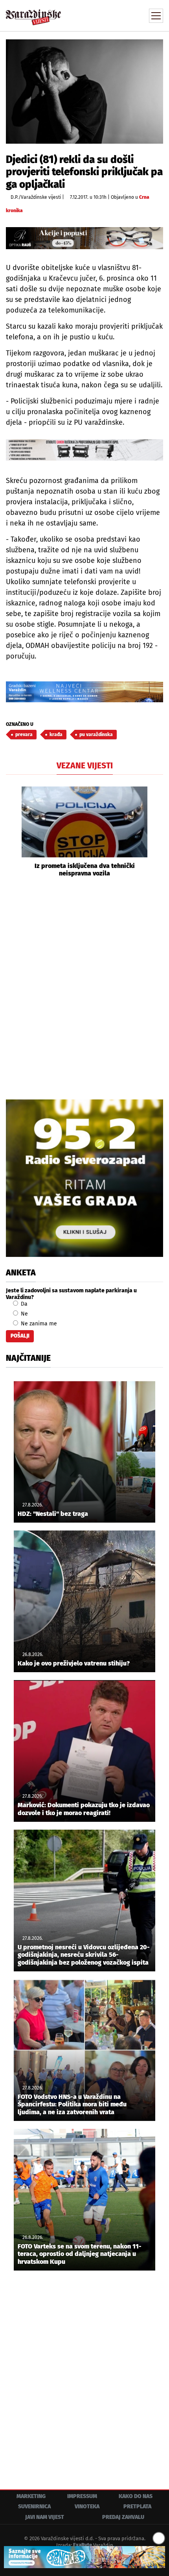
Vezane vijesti (85, 766)
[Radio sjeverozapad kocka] (84, 1178)
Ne (24, 1314)
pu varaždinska (96, 735)
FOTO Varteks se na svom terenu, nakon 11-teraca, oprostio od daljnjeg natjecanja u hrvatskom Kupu (80, 2254)
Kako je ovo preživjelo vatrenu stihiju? (74, 1663)
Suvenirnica (34, 2507)
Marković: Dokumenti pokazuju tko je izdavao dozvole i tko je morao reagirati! (84, 1809)
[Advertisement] (84, 987)
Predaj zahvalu (123, 2517)
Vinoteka (87, 2507)
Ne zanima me (38, 1324)
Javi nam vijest (45, 2517)
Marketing (31, 2496)
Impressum (82, 2496)
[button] (12, 832)
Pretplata (137, 2507)
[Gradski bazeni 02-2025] (84, 692)
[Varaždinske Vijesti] (33, 14)
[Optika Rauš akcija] (84, 238)
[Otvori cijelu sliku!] (84, 91)
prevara (24, 735)
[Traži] (104, 15)
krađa (56, 735)
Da (23, 1304)
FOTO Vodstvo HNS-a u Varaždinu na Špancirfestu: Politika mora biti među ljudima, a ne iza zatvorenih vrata (72, 2104)
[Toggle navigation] (156, 16)
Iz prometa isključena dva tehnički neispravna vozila (85, 870)
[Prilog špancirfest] (84, 2557)
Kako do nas (136, 2496)
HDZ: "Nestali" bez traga (53, 1514)
